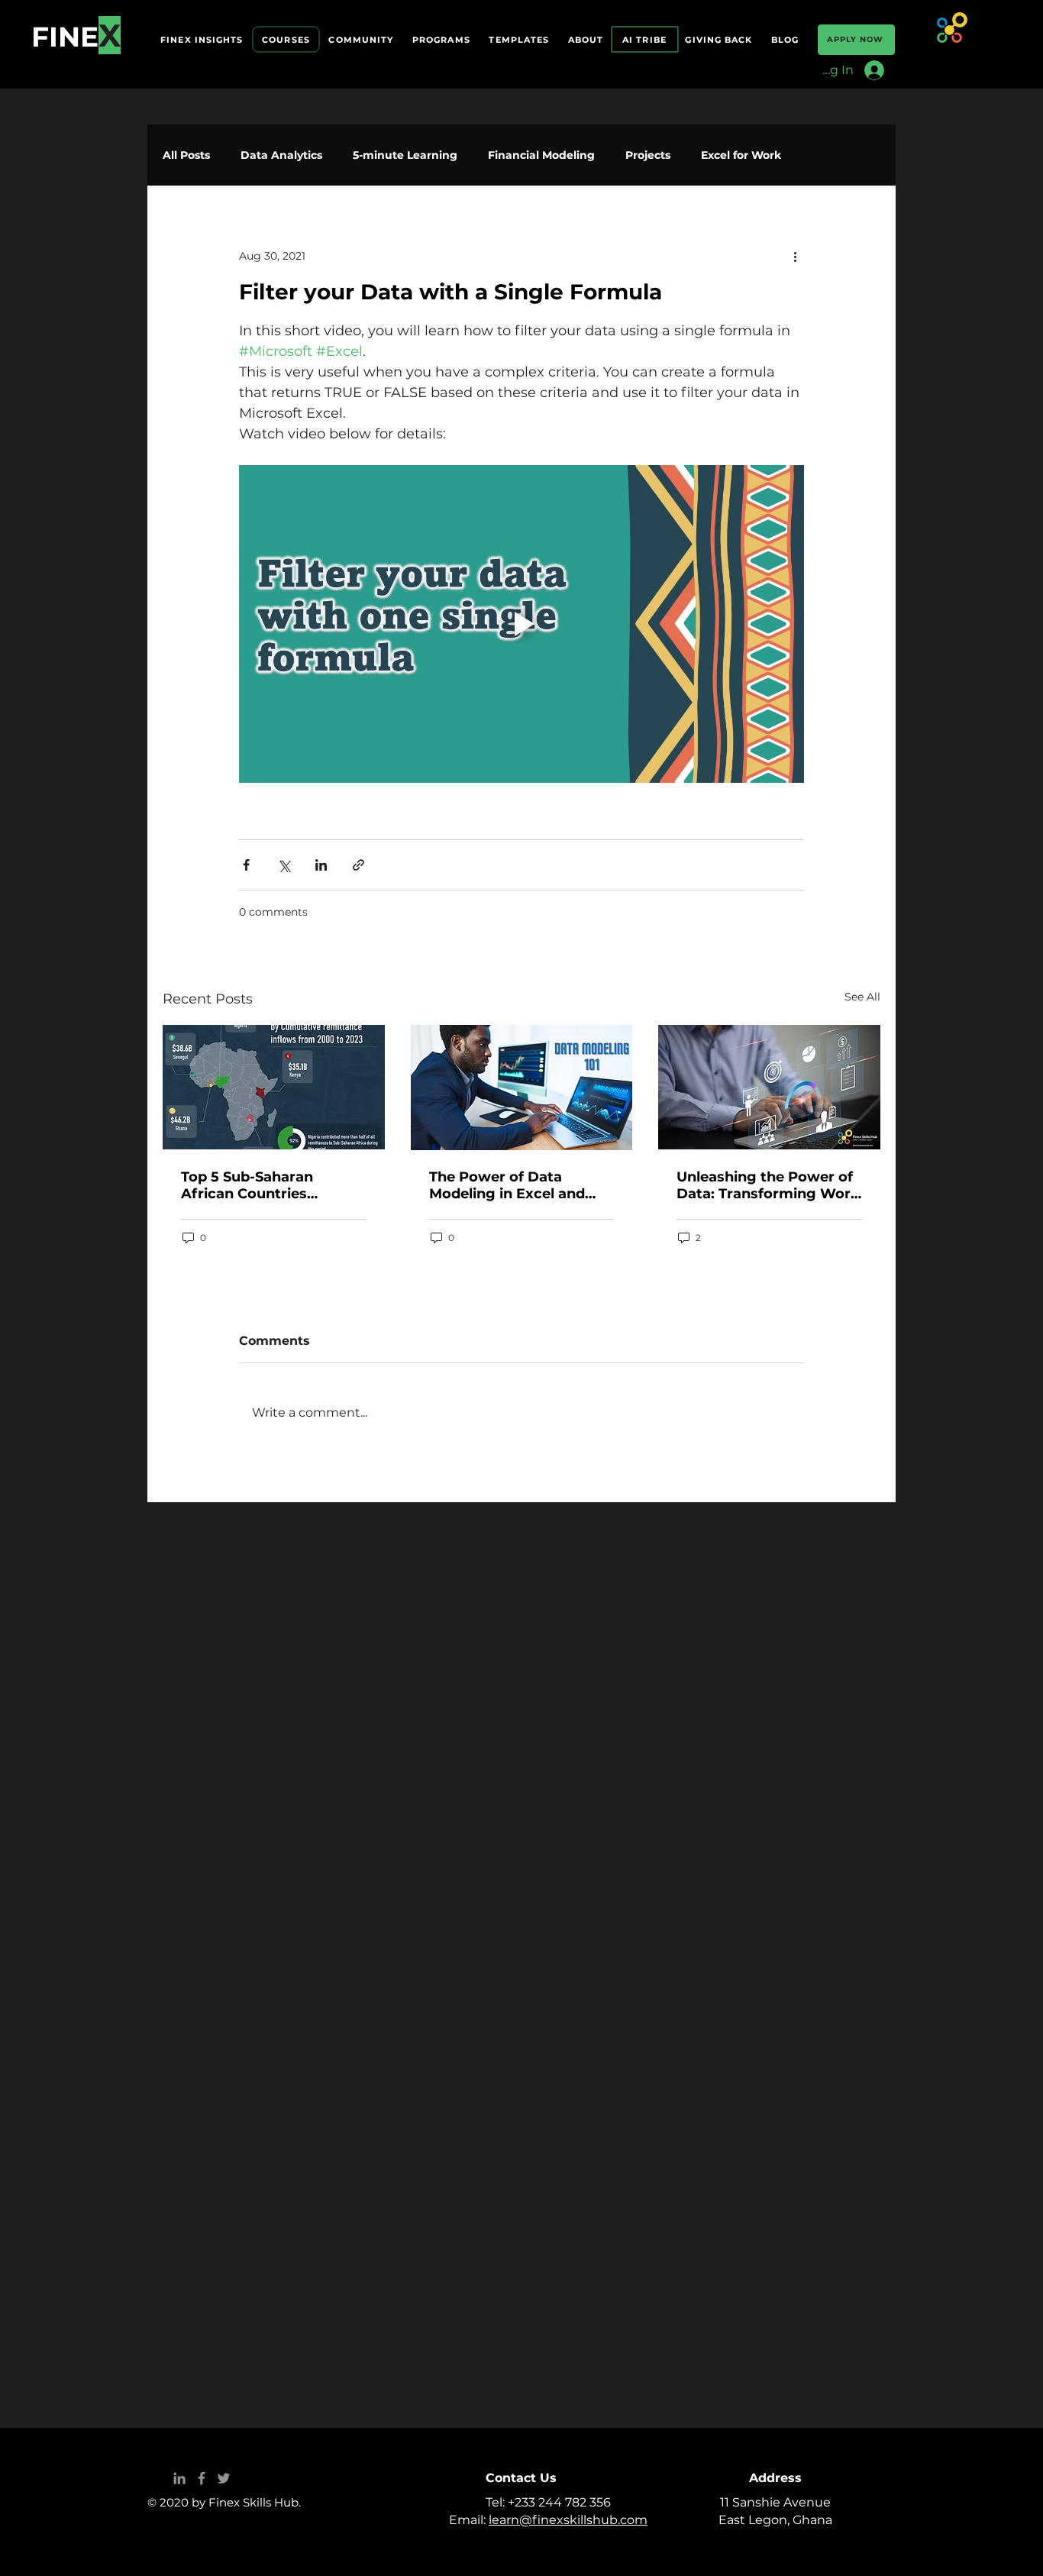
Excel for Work (741, 155)
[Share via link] (358, 865)
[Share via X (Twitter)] (284, 865)
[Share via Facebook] (246, 865)
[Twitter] (224, 2478)
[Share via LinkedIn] (321, 865)
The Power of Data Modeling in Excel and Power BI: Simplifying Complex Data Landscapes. (507, 1185)
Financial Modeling (541, 155)
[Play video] (521, 624)
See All (862, 997)
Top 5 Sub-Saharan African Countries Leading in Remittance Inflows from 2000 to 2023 (262, 1185)
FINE (65, 37)
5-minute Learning (405, 155)
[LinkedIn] (179, 2478)
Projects (648, 155)
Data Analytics (281, 155)
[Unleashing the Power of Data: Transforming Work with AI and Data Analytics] (769, 1087)
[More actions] (795, 256)
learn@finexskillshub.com (568, 2520)
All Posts (186, 155)
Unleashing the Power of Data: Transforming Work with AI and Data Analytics (768, 1185)
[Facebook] (202, 2478)
